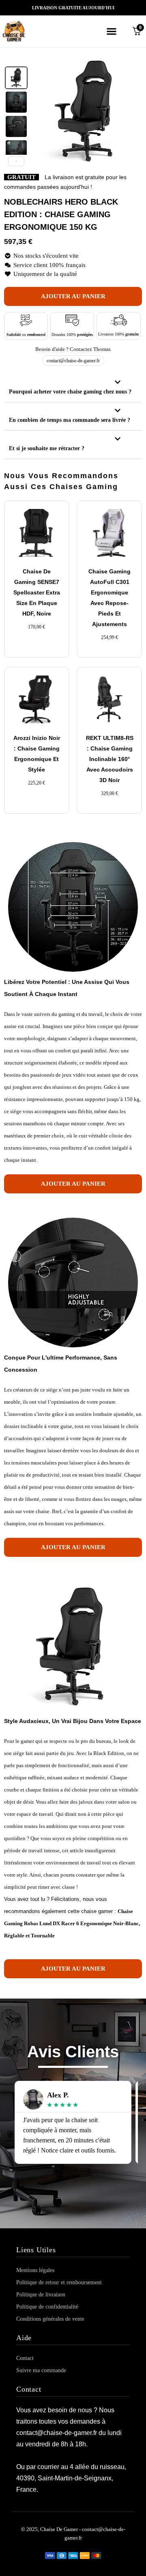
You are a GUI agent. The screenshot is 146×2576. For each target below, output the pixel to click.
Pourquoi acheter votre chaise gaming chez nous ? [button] (70, 392)
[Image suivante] (131, 111)
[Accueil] (24, 31)
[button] (111, 31)
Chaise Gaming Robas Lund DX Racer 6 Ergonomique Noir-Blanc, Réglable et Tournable (72, 1923)
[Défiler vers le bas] (16, 161)
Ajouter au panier (73, 296)
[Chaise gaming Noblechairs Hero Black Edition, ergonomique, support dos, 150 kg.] (16, 78)
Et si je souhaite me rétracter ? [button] (47, 448)
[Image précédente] (41, 111)
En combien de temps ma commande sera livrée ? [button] (70, 420)
